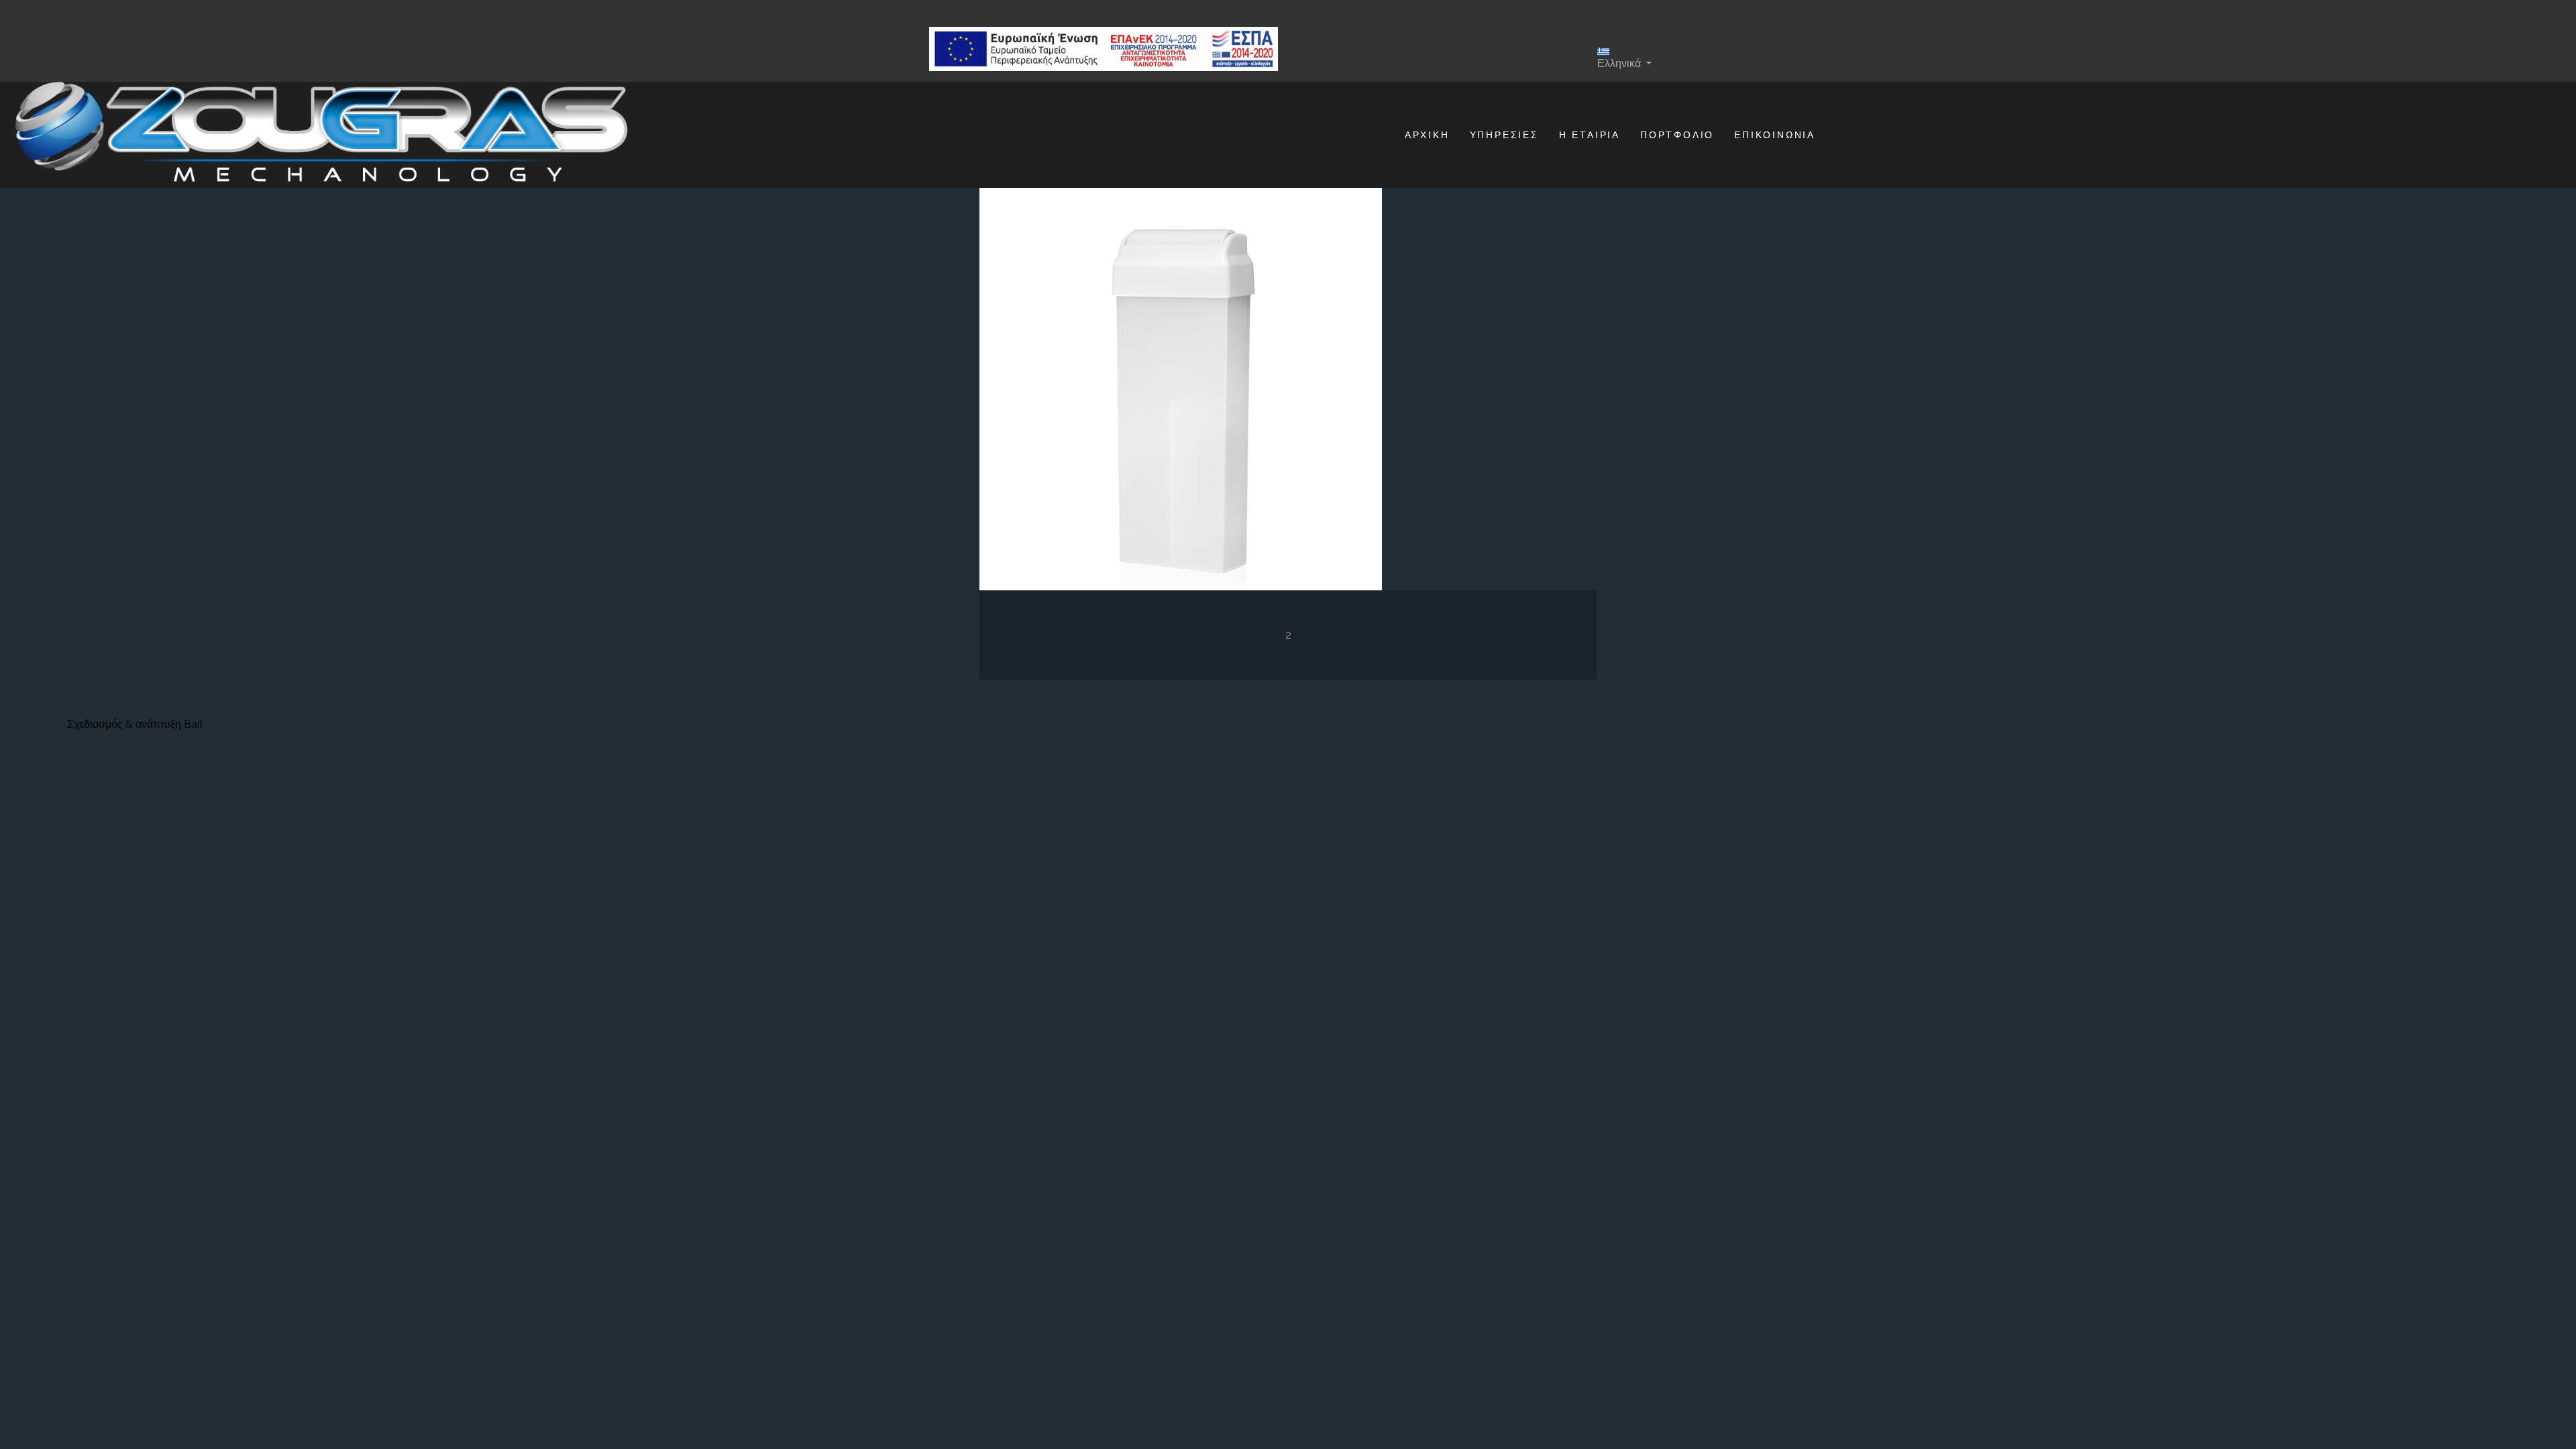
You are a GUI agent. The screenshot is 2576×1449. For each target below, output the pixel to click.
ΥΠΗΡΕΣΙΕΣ (1504, 135)
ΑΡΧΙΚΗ (1427, 135)
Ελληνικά (1620, 63)
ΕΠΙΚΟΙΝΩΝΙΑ (1775, 135)
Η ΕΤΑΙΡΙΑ (1590, 135)
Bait (194, 724)
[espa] (1104, 49)
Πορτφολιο (1677, 135)
